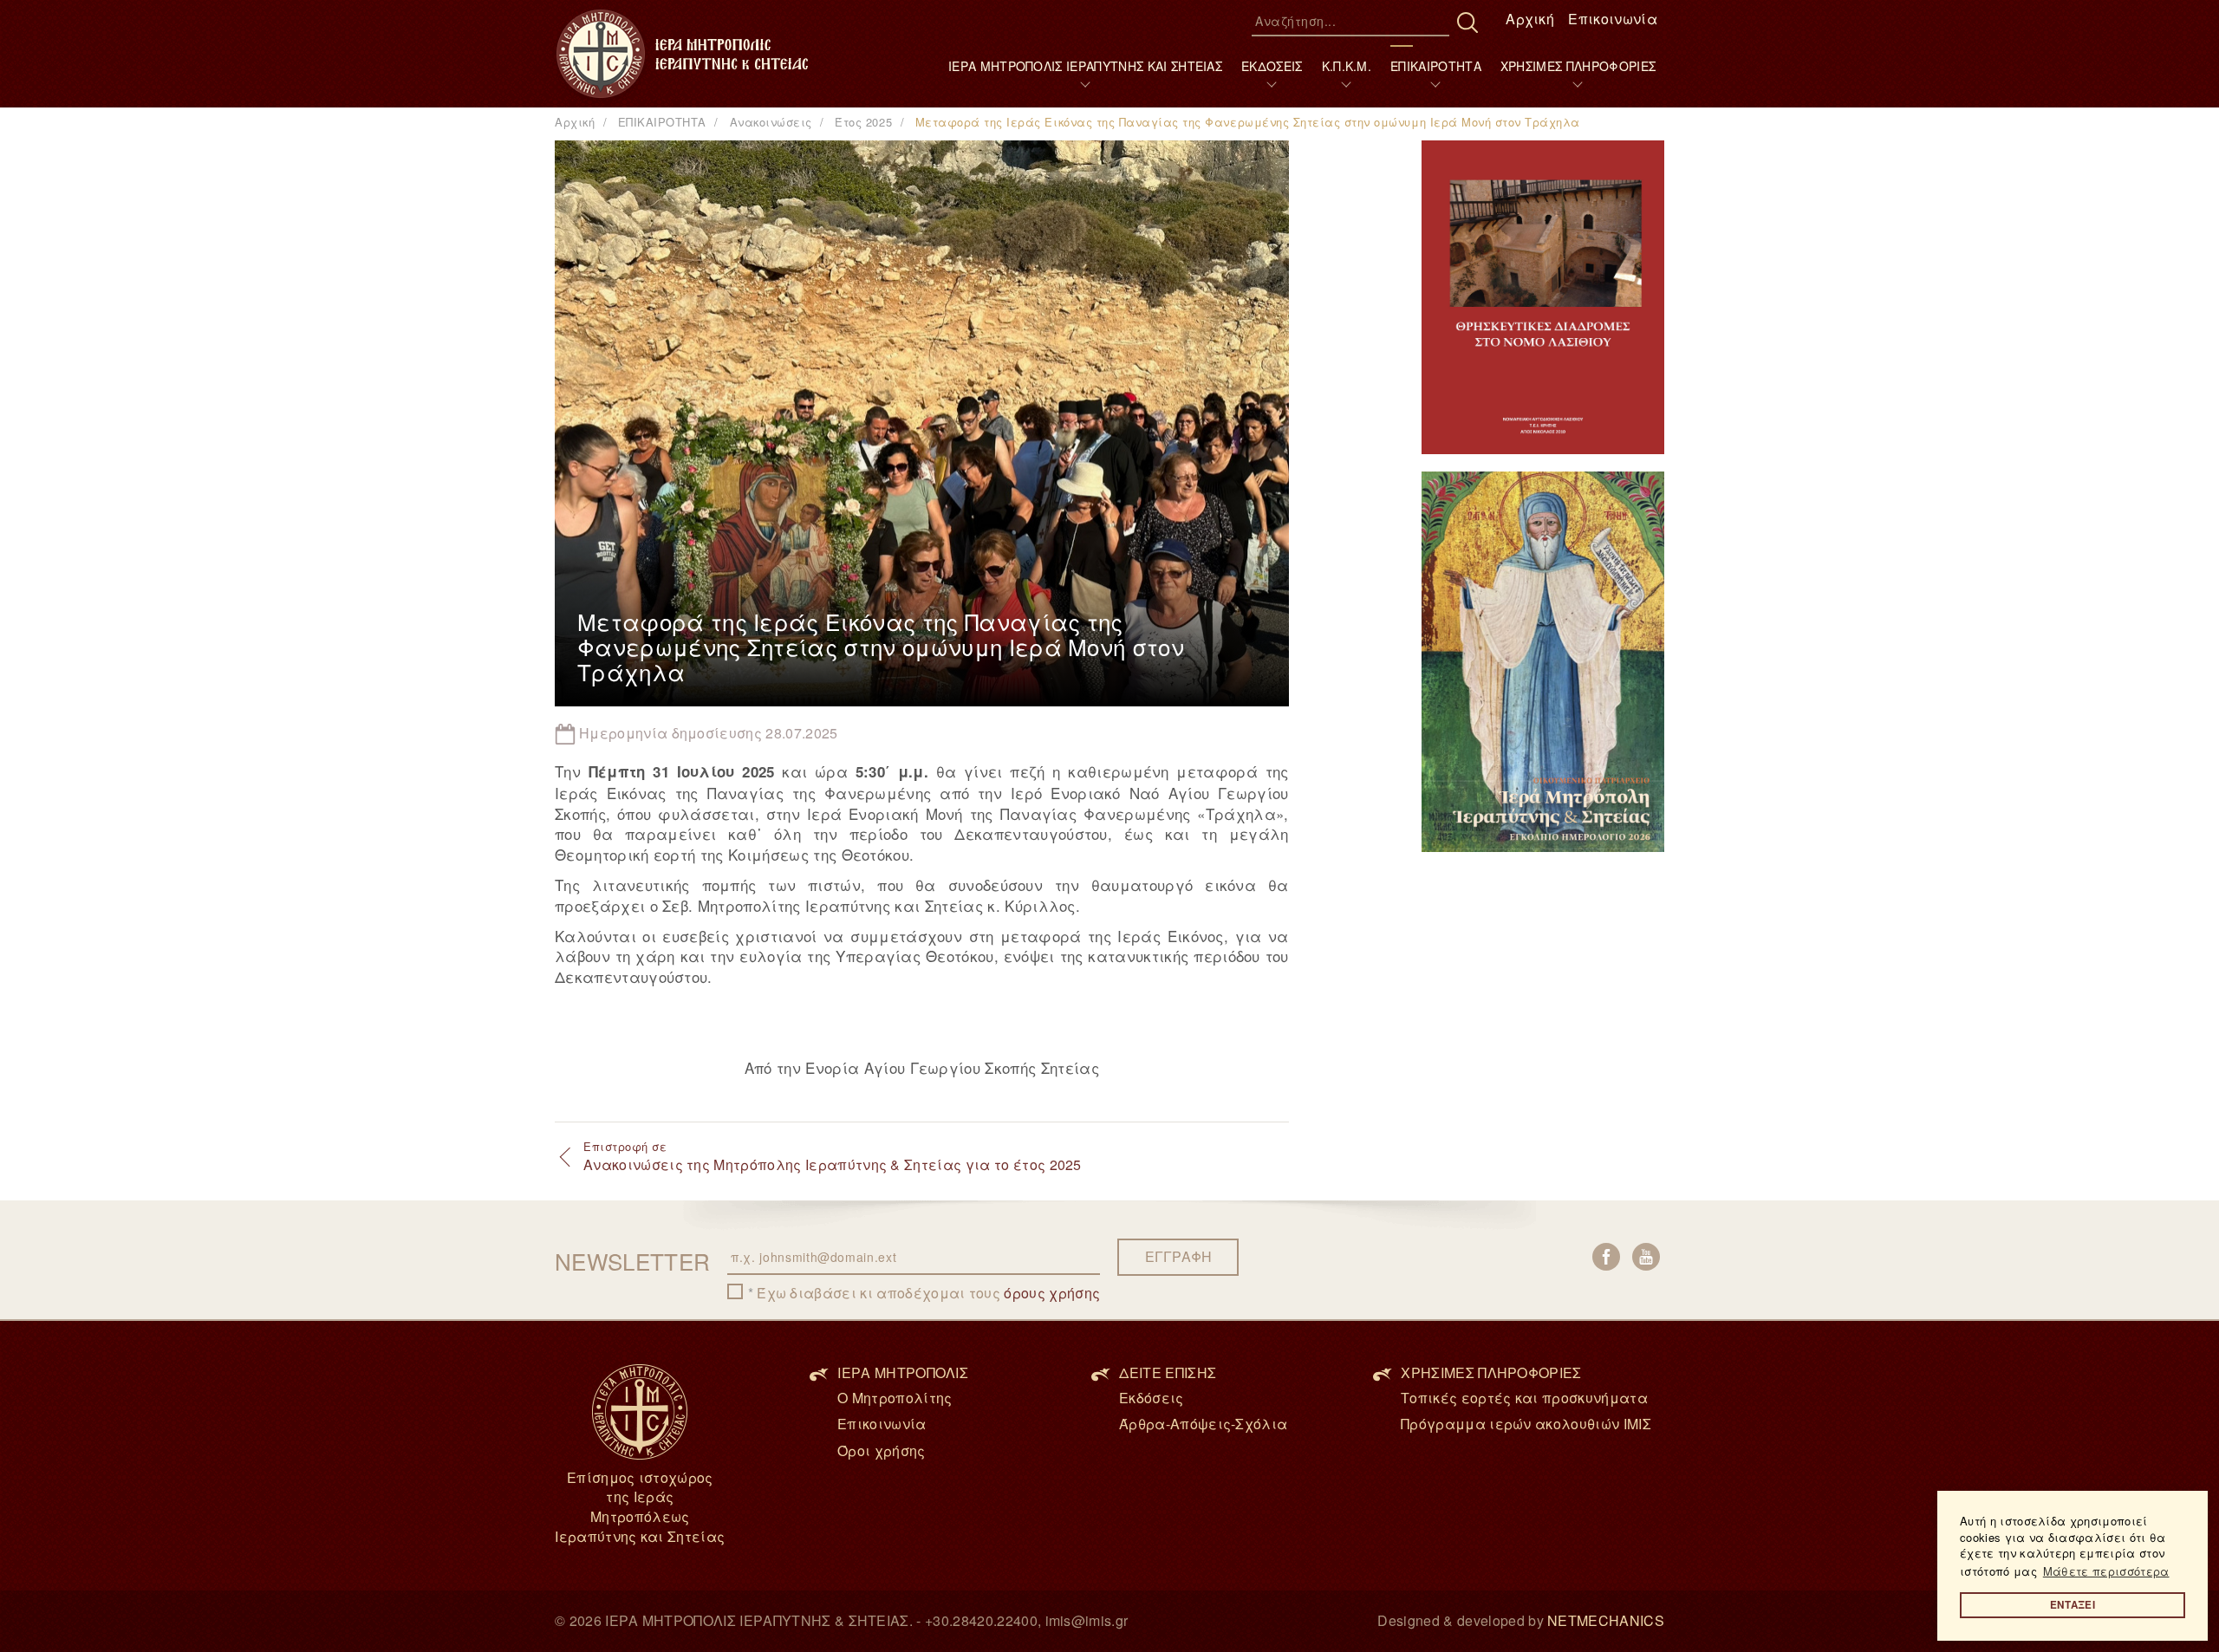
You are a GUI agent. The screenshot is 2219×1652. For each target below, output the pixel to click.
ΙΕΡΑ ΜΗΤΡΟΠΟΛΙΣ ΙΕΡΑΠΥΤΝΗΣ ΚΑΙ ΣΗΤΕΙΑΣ (1085, 66)
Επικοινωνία (1613, 19)
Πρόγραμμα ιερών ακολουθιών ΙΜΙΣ (1526, 1424)
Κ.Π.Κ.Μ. (1347, 66)
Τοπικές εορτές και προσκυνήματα (1524, 1398)
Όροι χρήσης (882, 1450)
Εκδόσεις (1152, 1398)
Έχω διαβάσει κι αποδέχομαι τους (928, 1293)
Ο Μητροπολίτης (895, 1398)
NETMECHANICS (1606, 1620)
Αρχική (1530, 19)
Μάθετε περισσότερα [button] (2106, 1571)
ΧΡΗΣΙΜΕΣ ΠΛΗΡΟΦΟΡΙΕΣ (1578, 66)
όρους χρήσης (1052, 1293)
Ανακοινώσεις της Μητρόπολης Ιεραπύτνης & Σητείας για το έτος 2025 (833, 1156)
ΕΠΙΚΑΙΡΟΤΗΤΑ (1436, 66)
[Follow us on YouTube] (1646, 1257)
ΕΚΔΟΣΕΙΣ (1272, 66)
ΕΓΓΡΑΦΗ (1178, 1256)
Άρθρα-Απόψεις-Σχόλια (1203, 1424)
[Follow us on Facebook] (1606, 1257)
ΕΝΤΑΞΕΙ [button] (2073, 1605)
